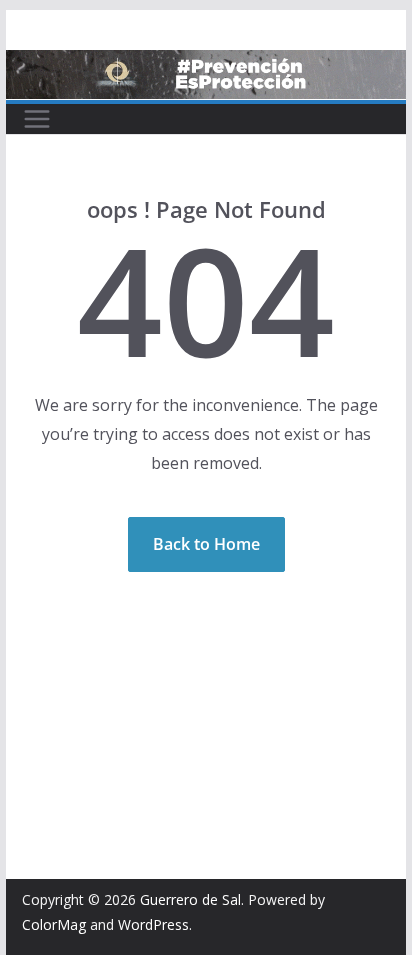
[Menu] (37, 119)
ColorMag (54, 924)
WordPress (153, 924)
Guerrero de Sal (190, 899)
